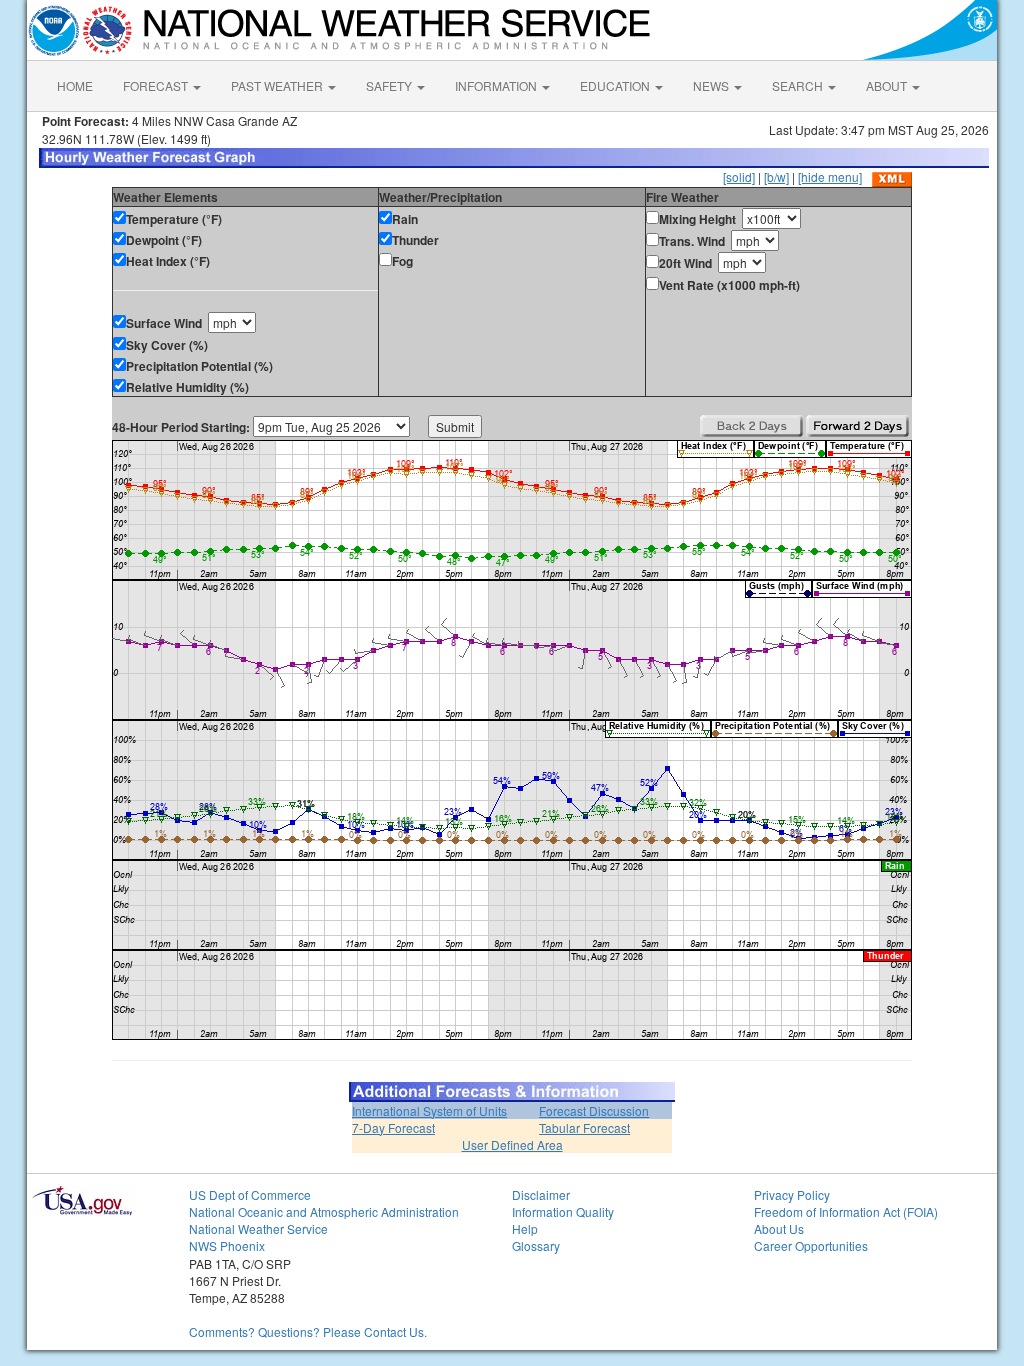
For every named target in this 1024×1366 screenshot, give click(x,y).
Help (525, 1228)
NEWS (712, 85)
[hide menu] (830, 176)
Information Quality (563, 1211)
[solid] (739, 176)
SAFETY (390, 85)
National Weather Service (258, 1228)
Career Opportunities (811, 1245)
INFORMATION (497, 85)
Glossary (536, 1245)
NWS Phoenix (227, 1245)
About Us (779, 1228)
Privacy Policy (792, 1194)
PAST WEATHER (278, 85)
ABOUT (888, 85)
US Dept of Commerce (250, 1194)
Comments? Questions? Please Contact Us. (308, 1331)
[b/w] (776, 176)
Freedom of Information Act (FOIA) (846, 1211)
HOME (75, 85)
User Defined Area (512, 1144)
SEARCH (799, 85)
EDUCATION (616, 85)
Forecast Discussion (594, 1110)
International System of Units (429, 1110)
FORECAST (157, 85)
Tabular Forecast (584, 1127)
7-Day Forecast (393, 1127)
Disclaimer (541, 1194)
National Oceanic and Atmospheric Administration (324, 1211)
